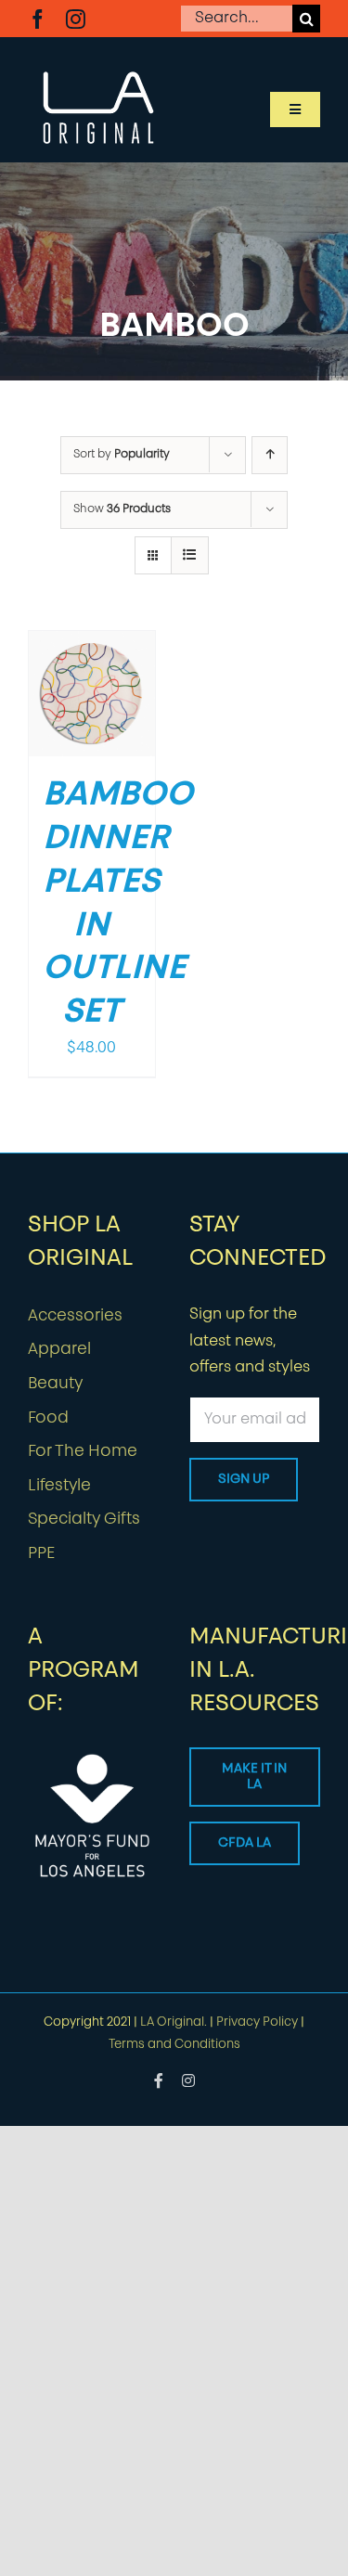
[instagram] (76, 19)
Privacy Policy (257, 2022)
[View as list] (190, 555)
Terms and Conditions (174, 2045)
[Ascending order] (270, 455)
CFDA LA (245, 1843)
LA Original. (174, 2022)
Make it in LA (254, 1777)
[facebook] (38, 19)
